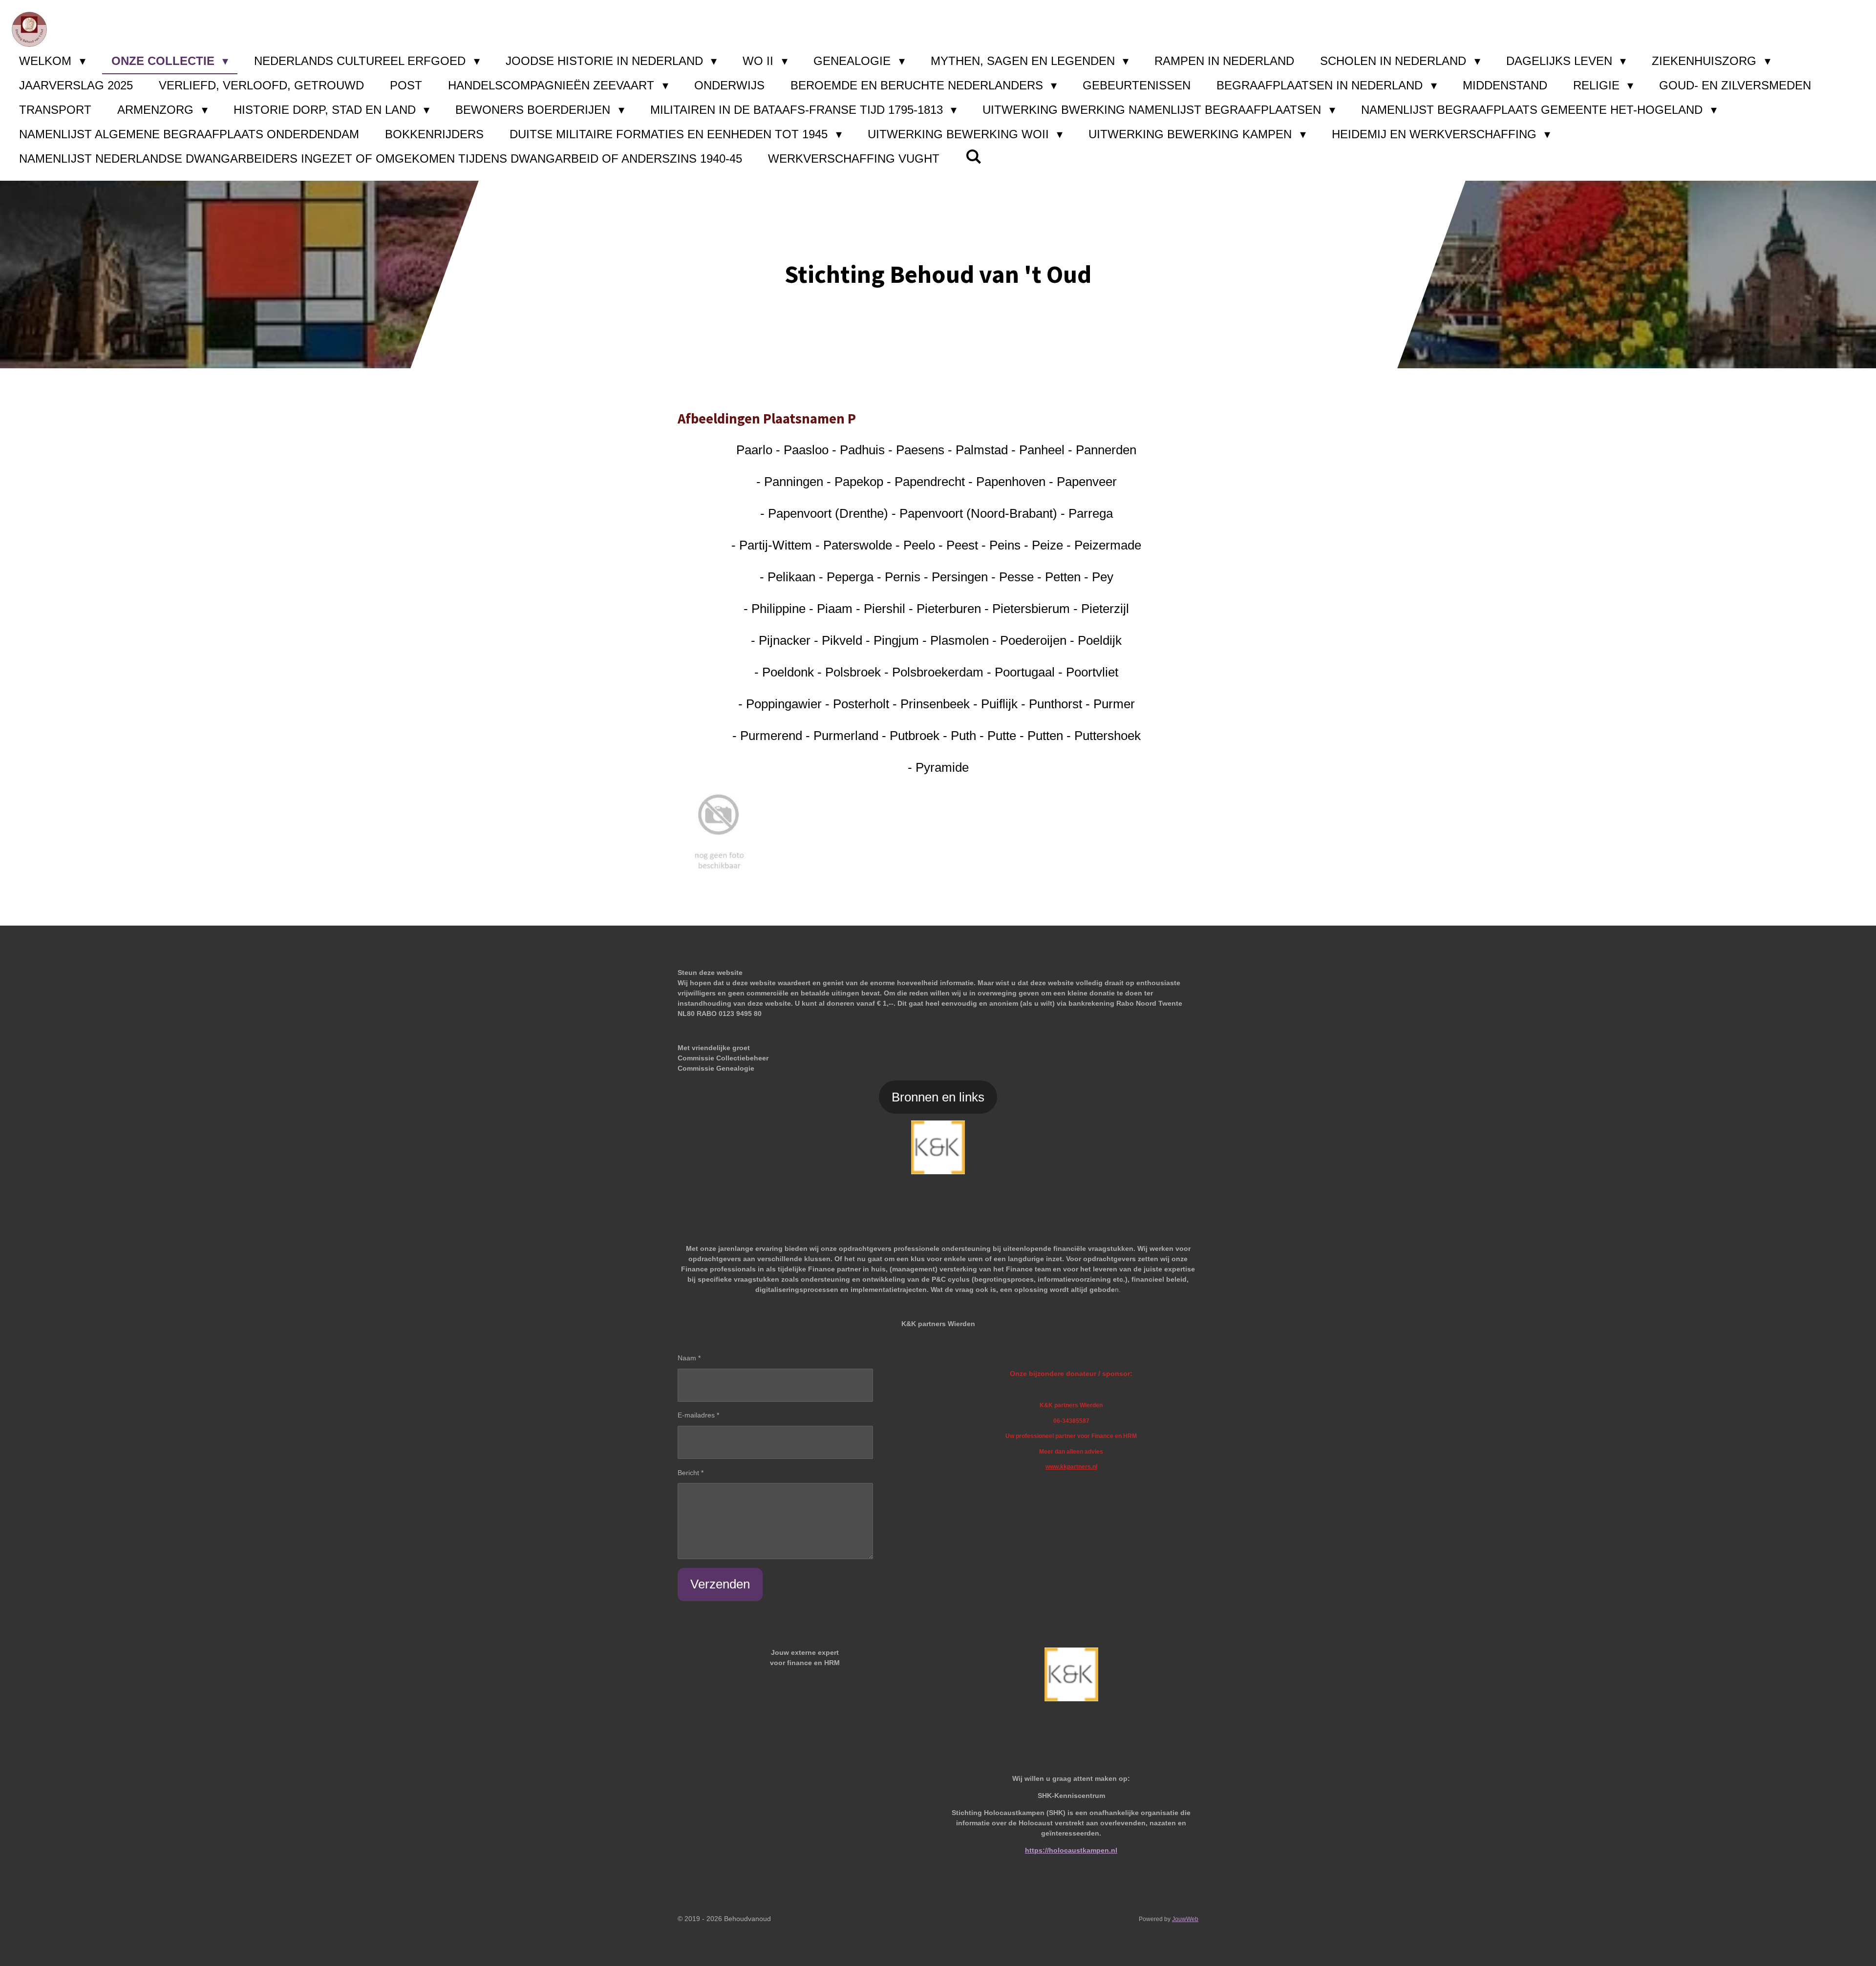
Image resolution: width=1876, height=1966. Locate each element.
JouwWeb (1185, 1919)
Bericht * (691, 1473)
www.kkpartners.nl (1071, 1467)
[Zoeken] (974, 157)
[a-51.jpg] (719, 830)
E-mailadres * (698, 1415)
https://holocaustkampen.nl (1071, 1850)
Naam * (689, 1358)
